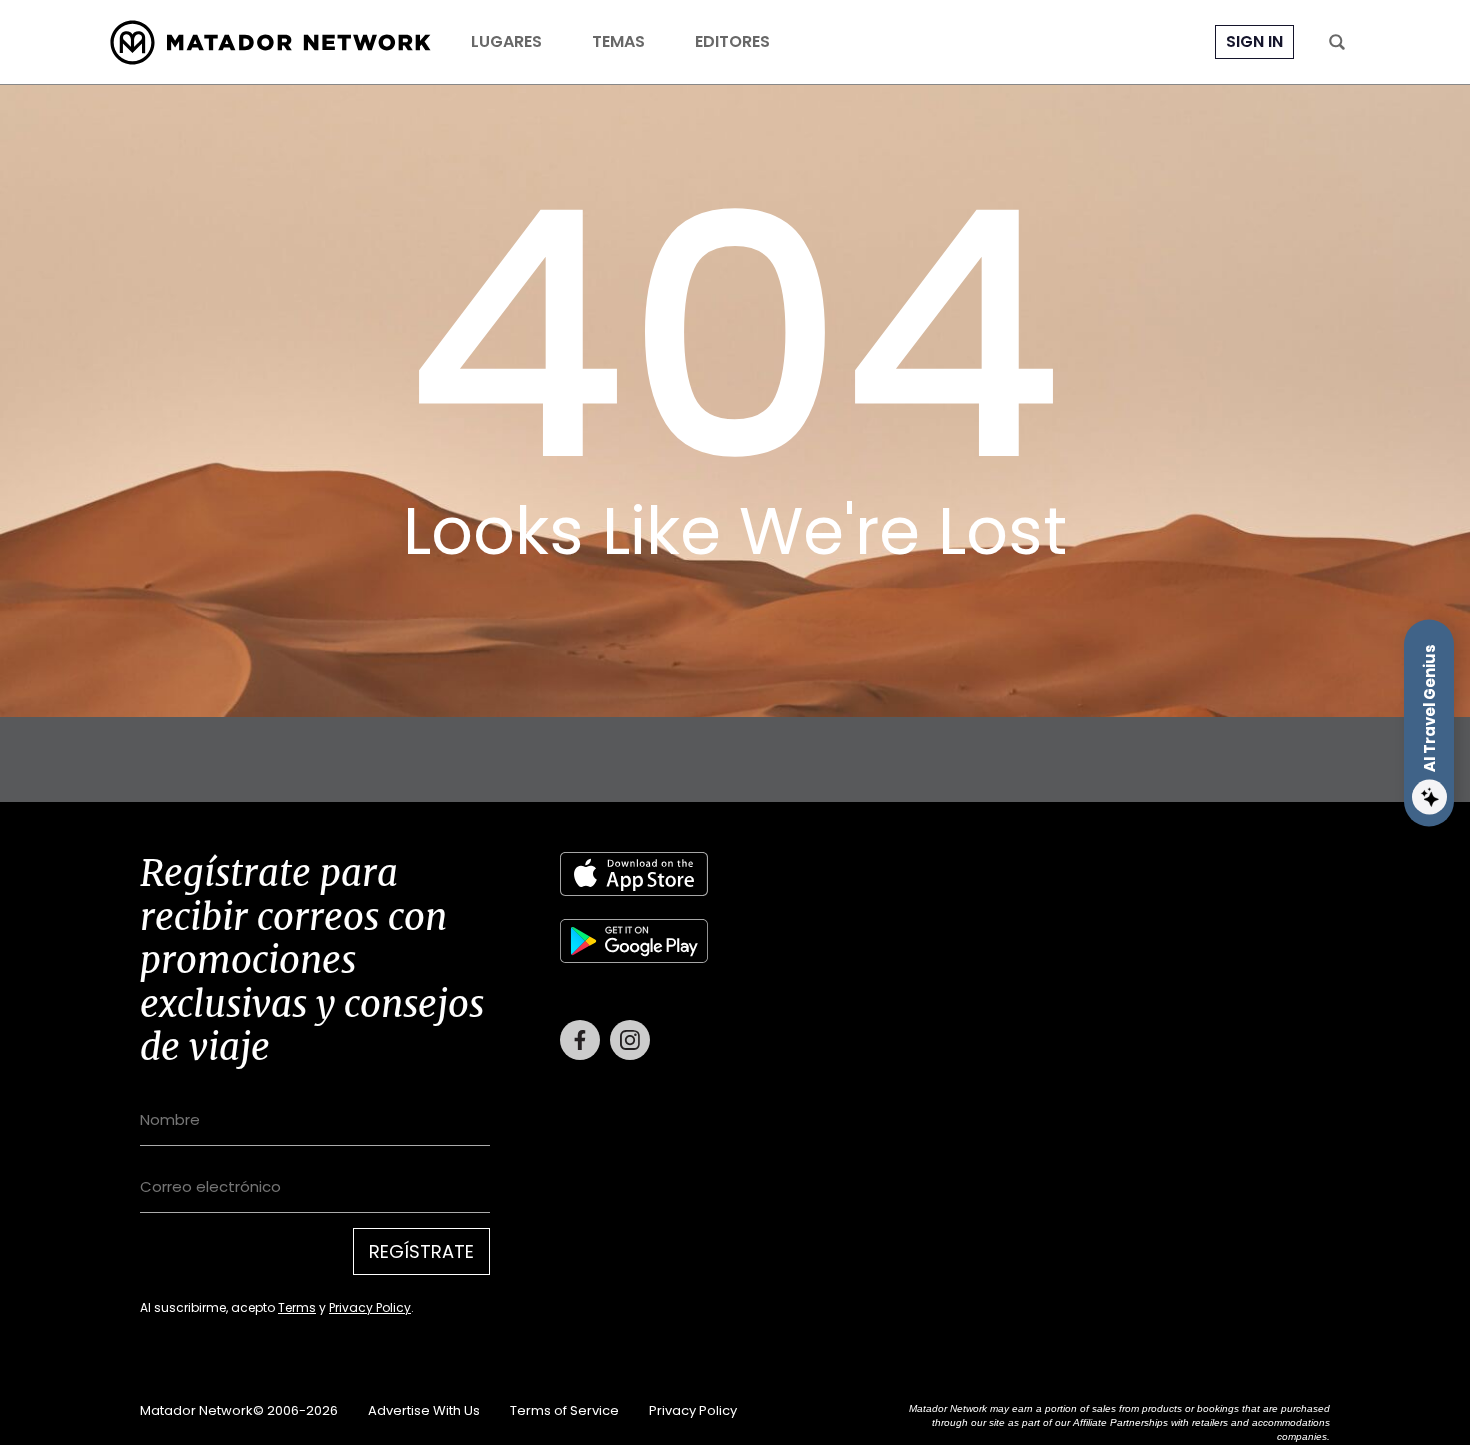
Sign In (1254, 41)
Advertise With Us (424, 1410)
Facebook (580, 1040)
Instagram (630, 1040)
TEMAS (618, 42)
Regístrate (421, 1251)
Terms (297, 1307)
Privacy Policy (370, 1307)
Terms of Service (564, 1410)
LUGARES (506, 42)
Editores (732, 42)
